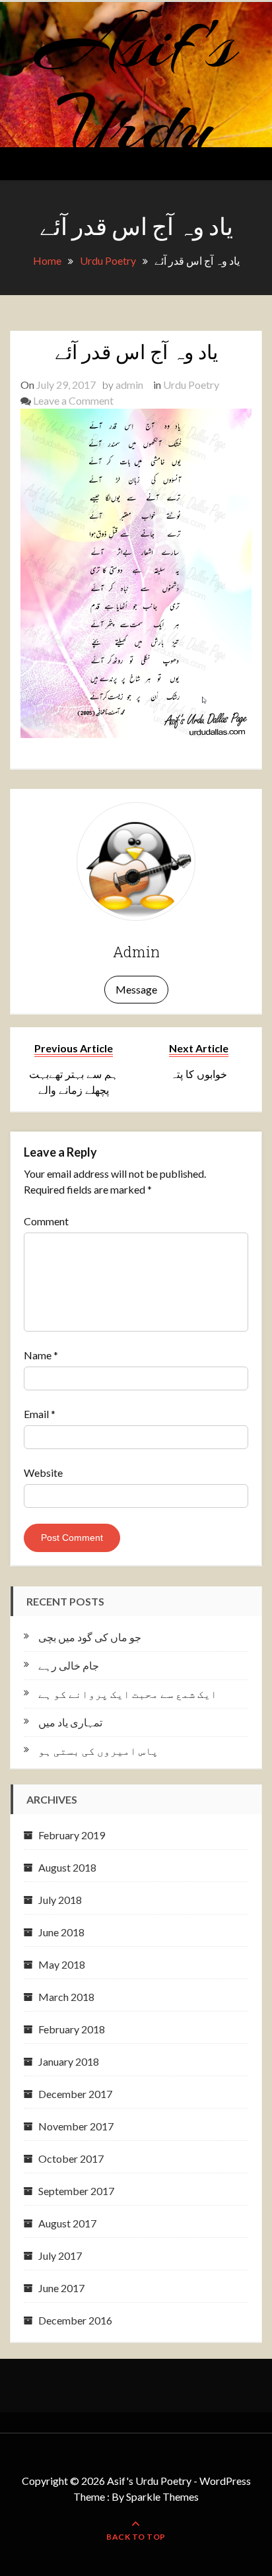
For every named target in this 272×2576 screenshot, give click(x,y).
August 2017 (67, 2223)
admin (129, 385)
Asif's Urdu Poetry (136, 126)
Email (40, 1414)
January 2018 (69, 2061)
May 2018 (62, 1964)
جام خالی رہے (69, 1665)
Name (41, 1355)
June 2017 (61, 2288)
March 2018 (66, 1997)
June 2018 (61, 1932)
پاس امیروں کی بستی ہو (98, 1750)
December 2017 (75, 2094)
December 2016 (75, 2320)
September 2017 (76, 2191)
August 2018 (67, 1867)
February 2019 (72, 1835)
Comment (46, 1221)
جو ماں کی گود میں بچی (90, 1637)
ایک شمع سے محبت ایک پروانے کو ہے (128, 1694)
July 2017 (60, 2255)
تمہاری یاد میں (70, 1722)
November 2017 (76, 2126)
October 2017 (71, 2158)
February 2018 (72, 2029)
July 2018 (60, 1900)
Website (43, 1473)
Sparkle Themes (162, 2496)
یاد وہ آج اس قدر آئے (136, 352)
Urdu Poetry (191, 385)
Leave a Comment (73, 400)
